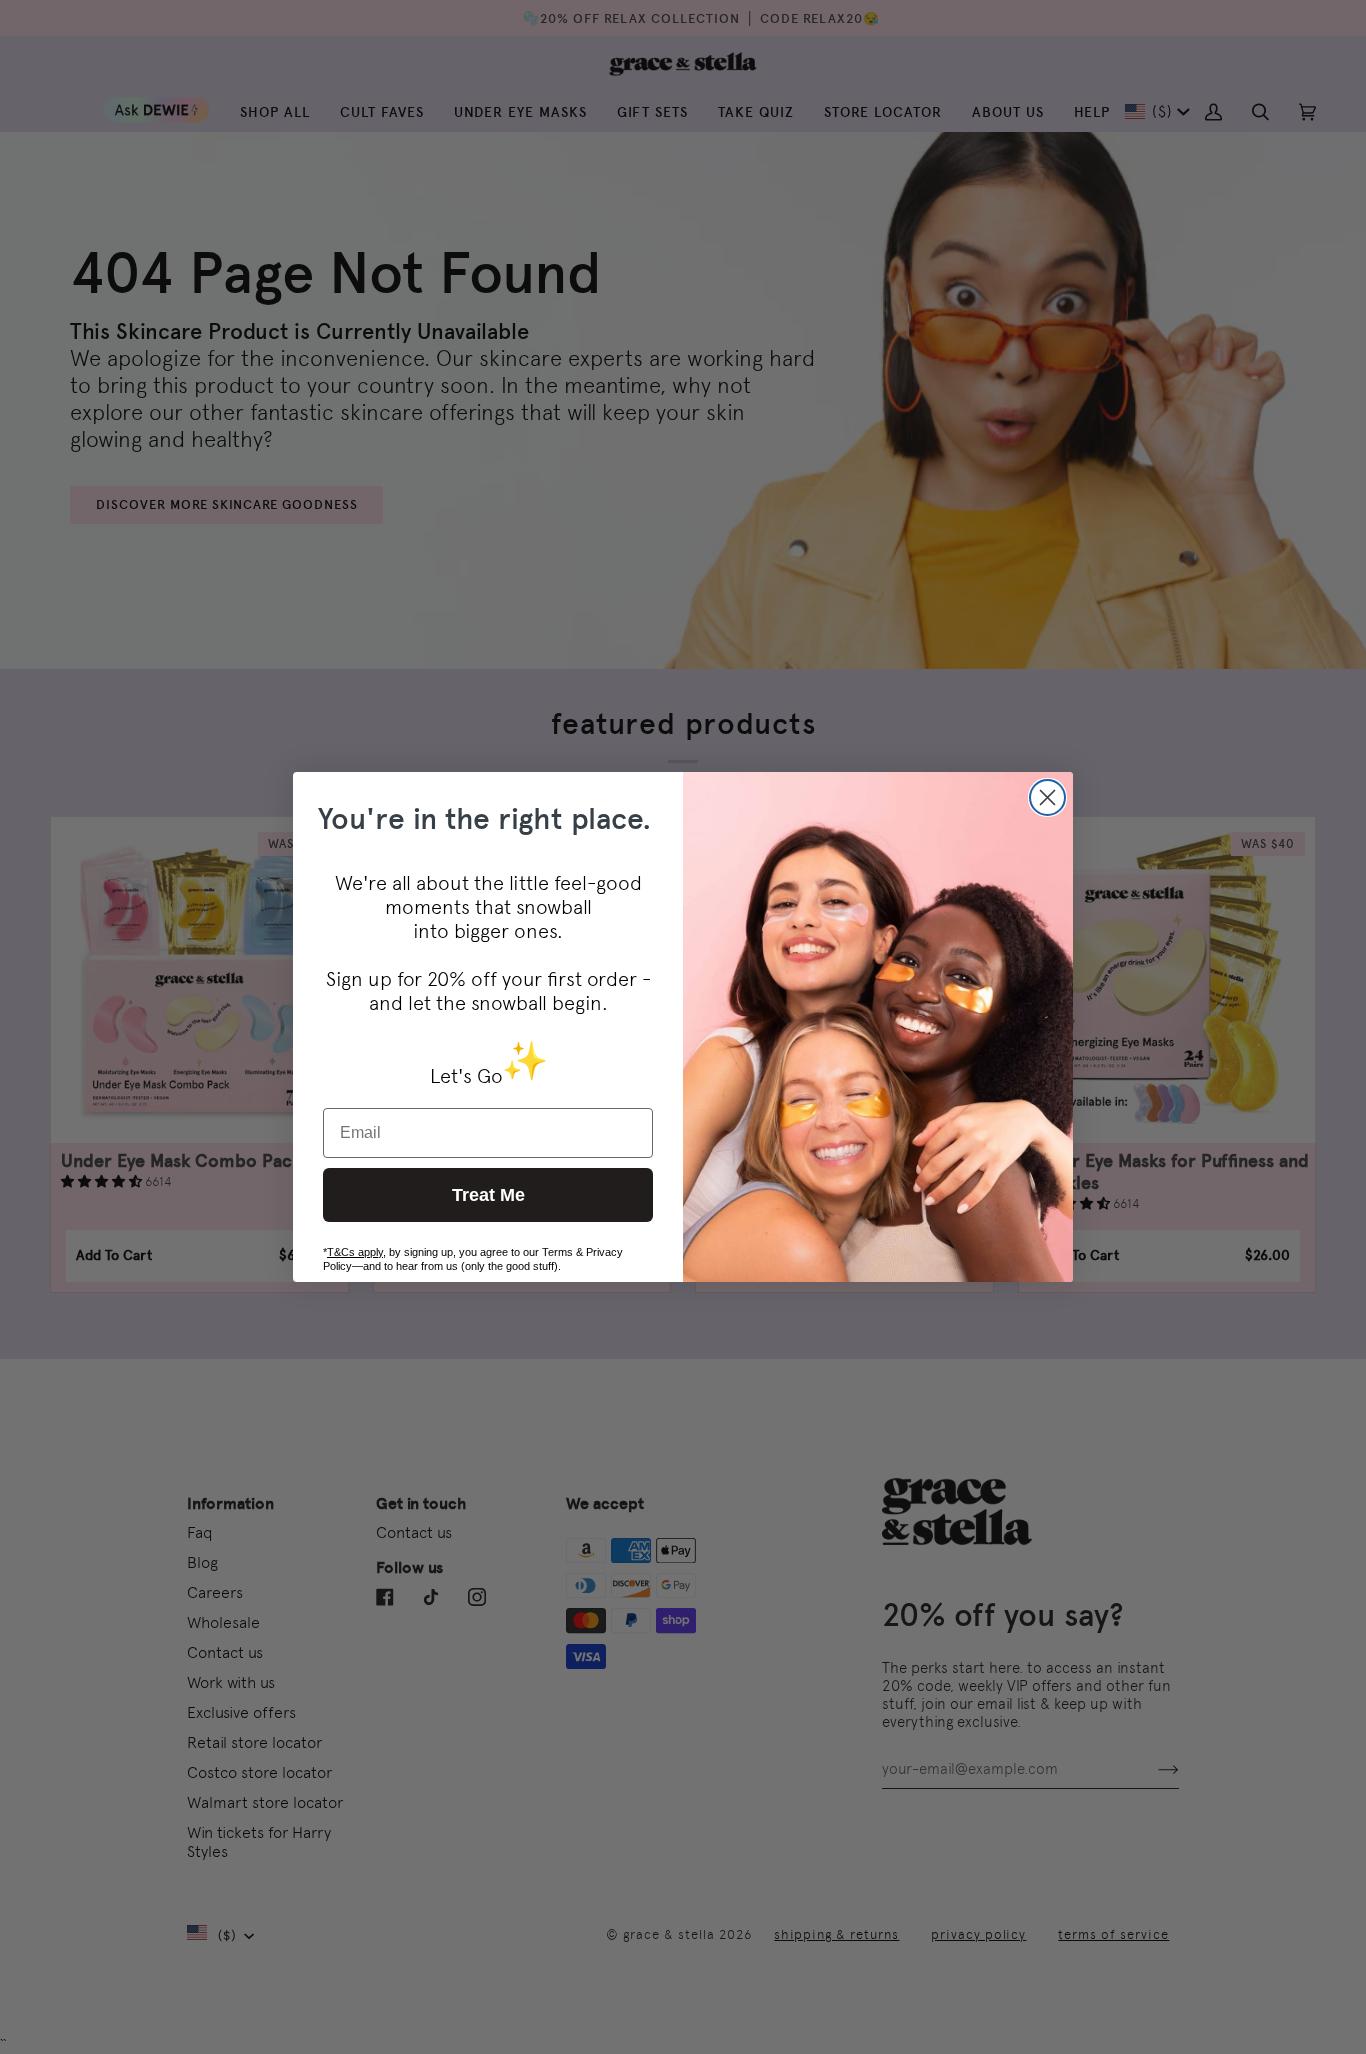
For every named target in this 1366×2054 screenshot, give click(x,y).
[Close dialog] (1047, 797)
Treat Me (488, 1195)
